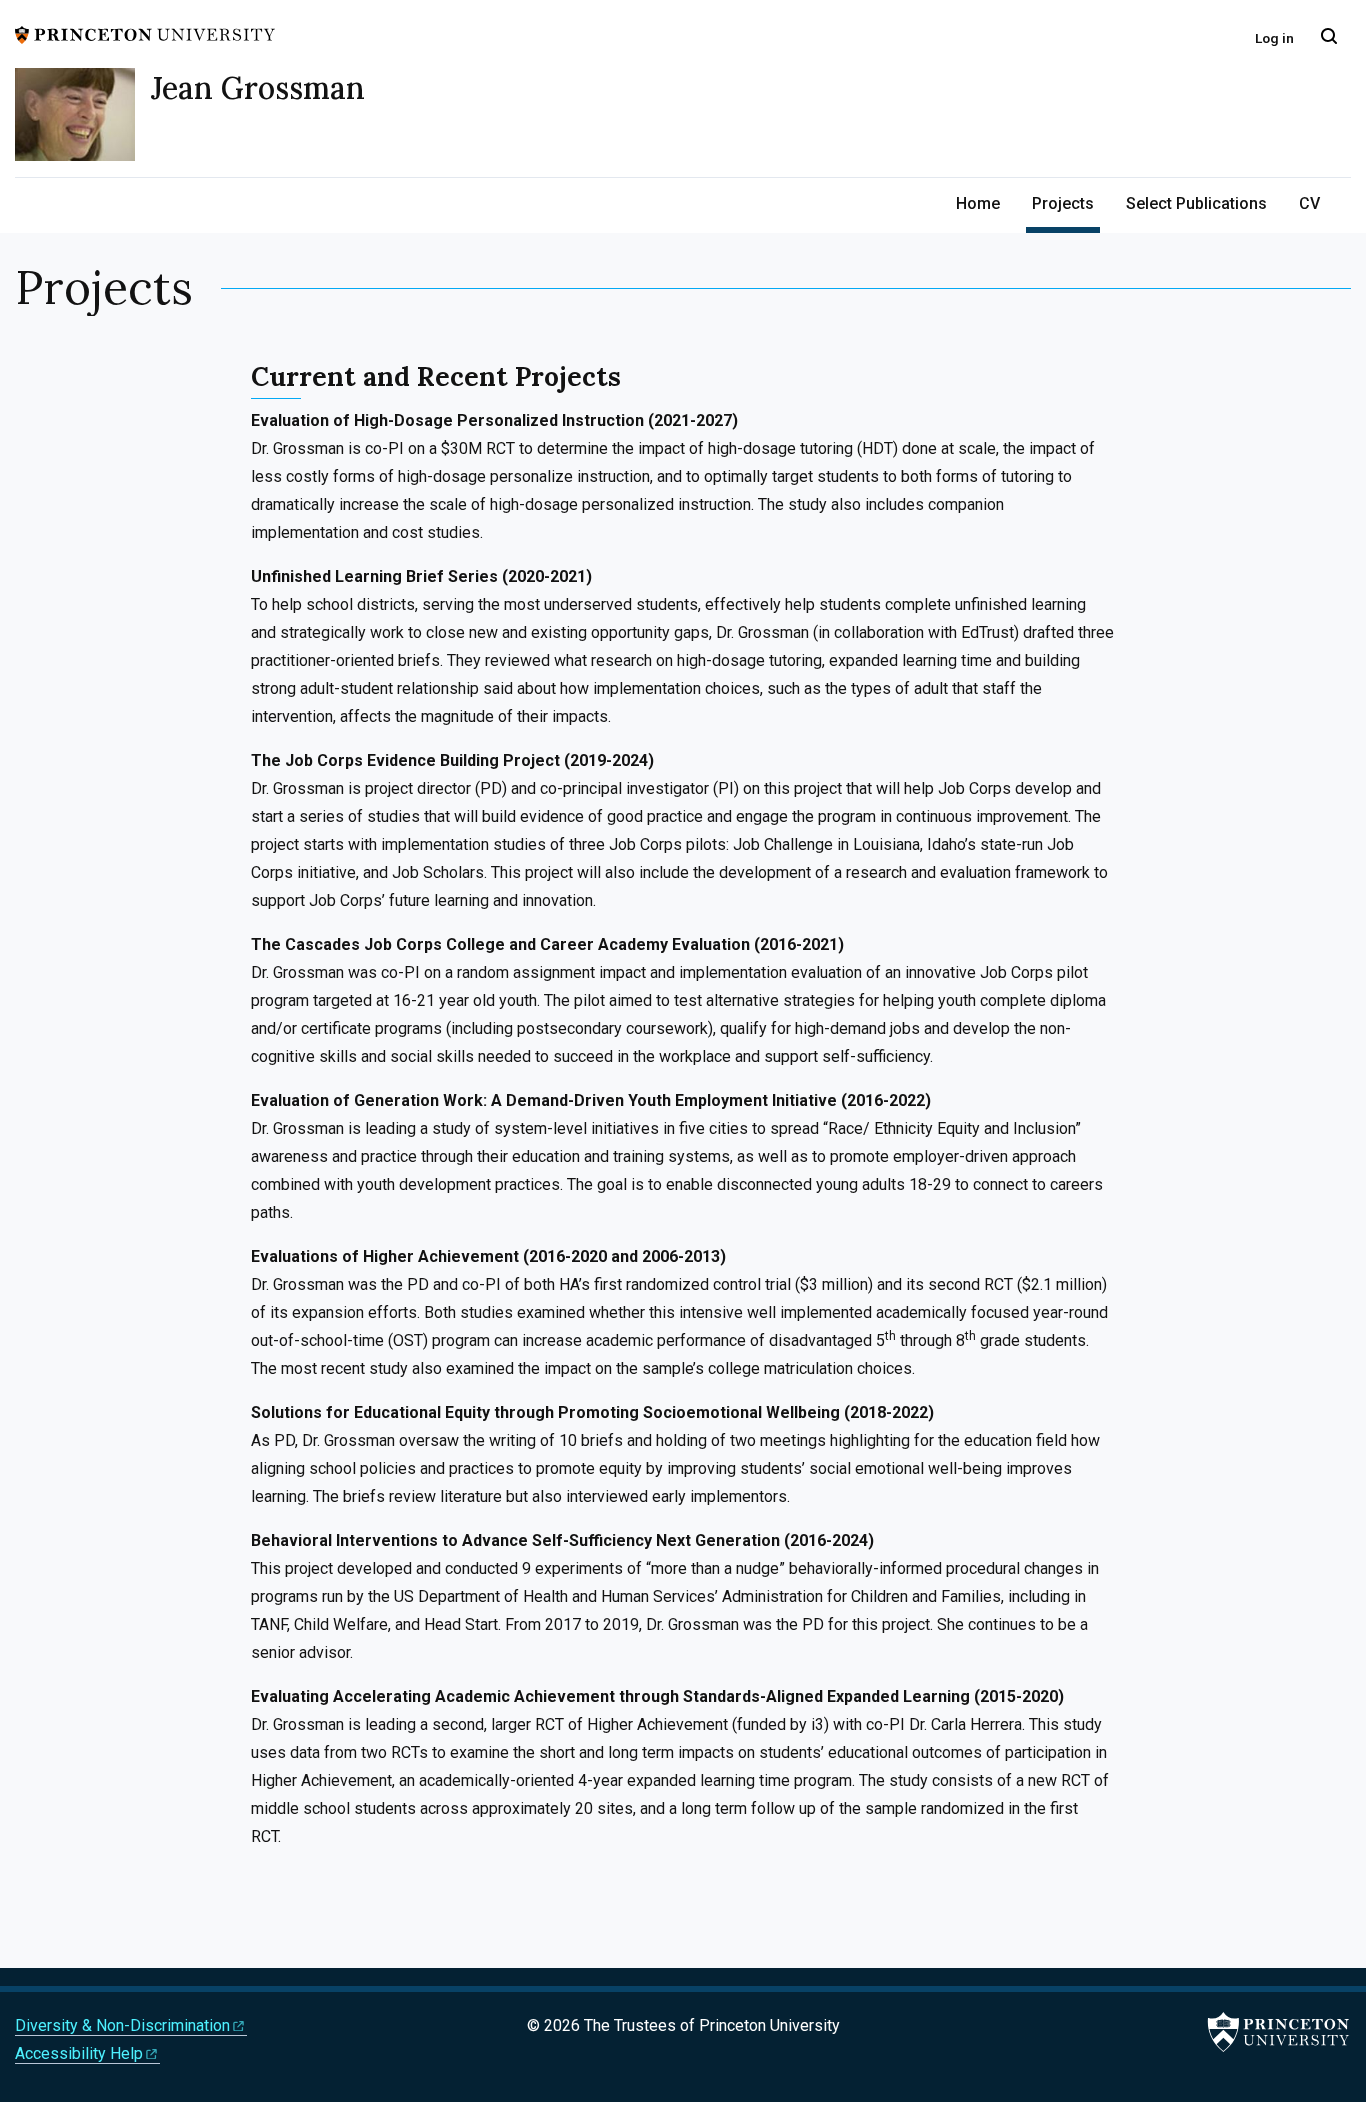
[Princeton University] (145, 33)
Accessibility (79, 2053)
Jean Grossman (258, 88)
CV (1309, 203)
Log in (1274, 38)
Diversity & (122, 2025)
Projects (1066, 203)
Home (978, 203)
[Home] (83, 122)
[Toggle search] (1329, 36)
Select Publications (1196, 203)
